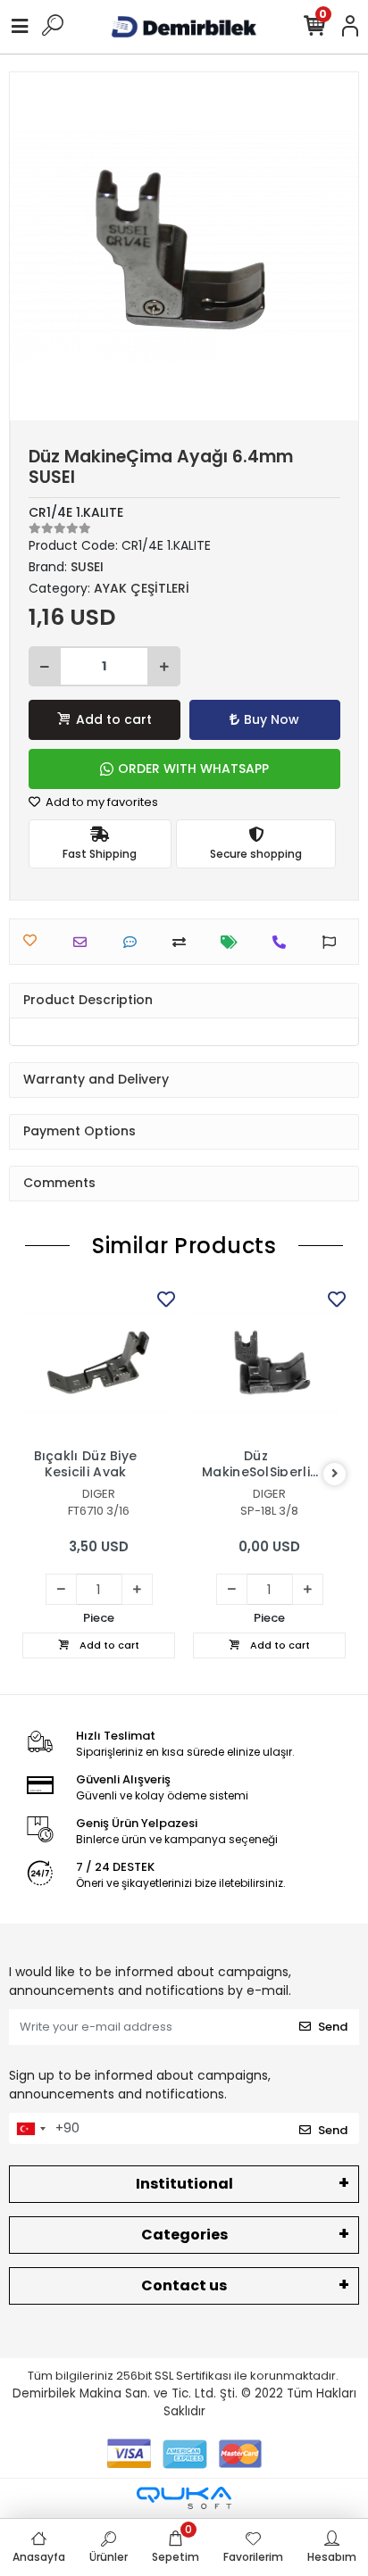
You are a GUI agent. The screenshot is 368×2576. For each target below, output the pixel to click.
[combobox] (30, 2129)
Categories (184, 2235)
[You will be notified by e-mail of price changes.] (234, 942)
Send (333, 2027)
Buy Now (272, 719)
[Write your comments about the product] (134, 942)
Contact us (184, 2285)
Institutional (184, 2184)
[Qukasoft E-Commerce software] (184, 2498)
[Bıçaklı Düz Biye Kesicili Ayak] (99, 1363)
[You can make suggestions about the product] (334, 942)
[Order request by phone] (284, 942)
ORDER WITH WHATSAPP (193, 769)
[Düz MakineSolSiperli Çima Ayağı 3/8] (269, 1363)
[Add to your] (184, 942)
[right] (335, 1474)
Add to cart (114, 719)
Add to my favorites (100, 802)
